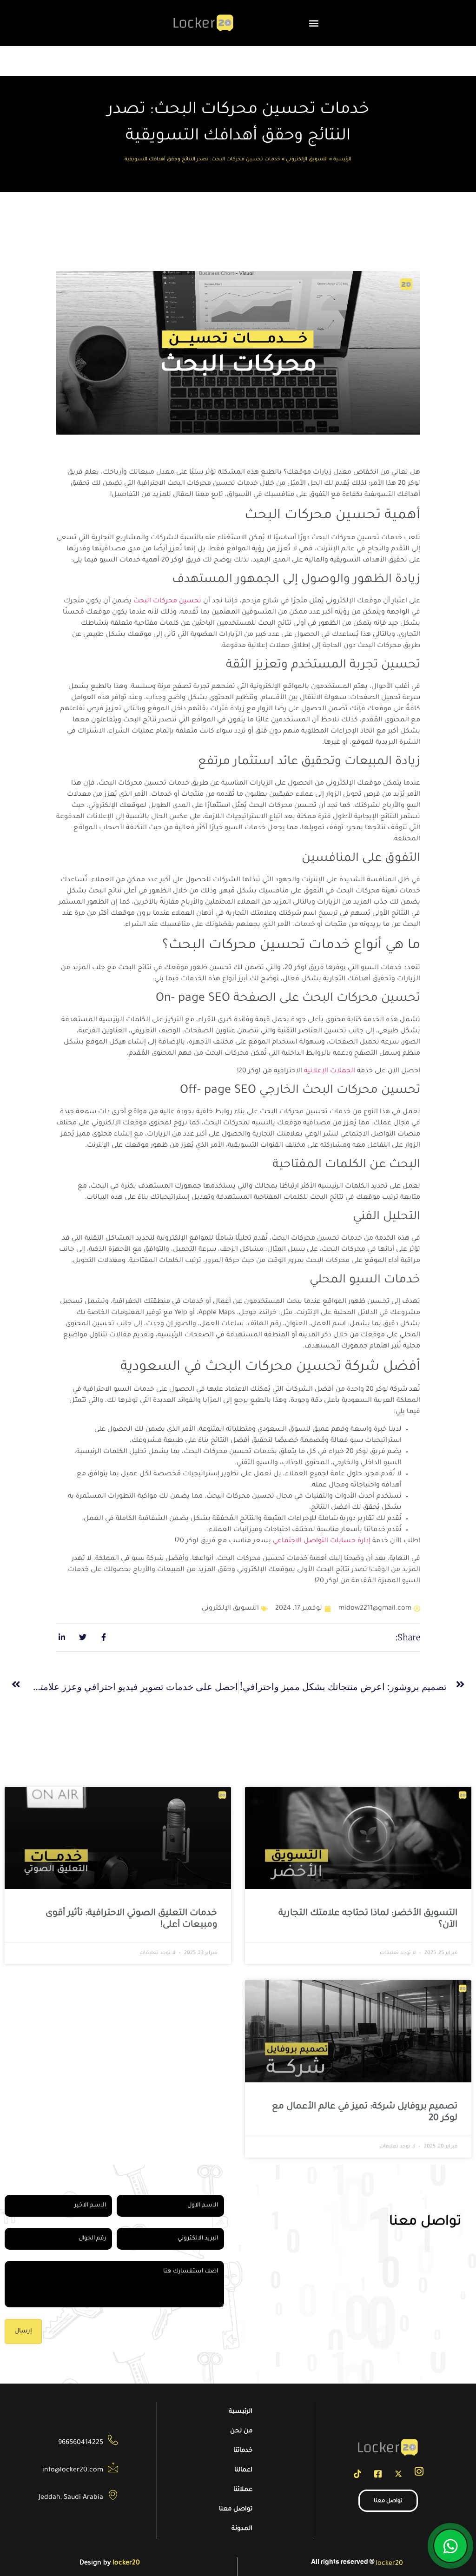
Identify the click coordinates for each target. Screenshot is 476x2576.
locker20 (389, 2564)
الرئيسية (342, 159)
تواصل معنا (236, 2509)
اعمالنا (243, 2470)
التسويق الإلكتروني (307, 159)
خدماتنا (243, 2451)
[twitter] (398, 2479)
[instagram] (419, 2478)
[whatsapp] (450, 2546)
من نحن (241, 2431)
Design (90, 2563)
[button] (314, 23)
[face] (378, 2479)
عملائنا (243, 2490)
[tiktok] (357, 2479)
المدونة (242, 2529)
